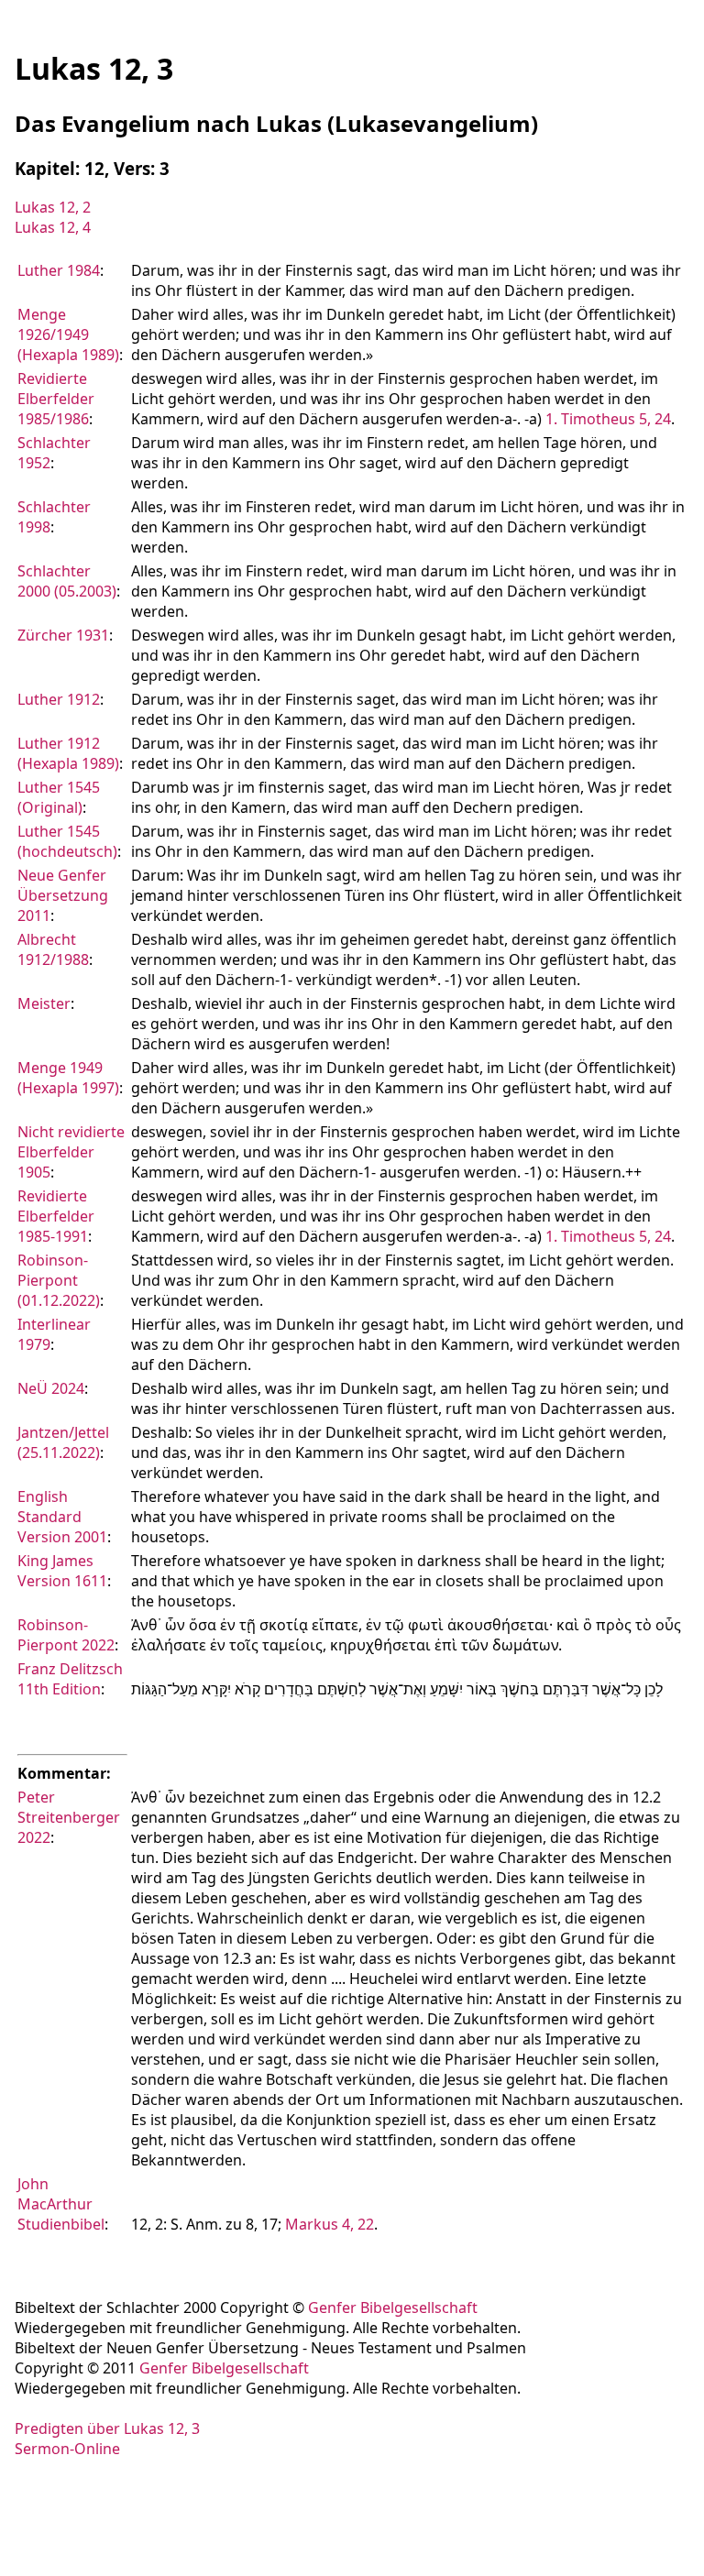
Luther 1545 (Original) (59, 797)
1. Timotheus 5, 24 (608, 419)
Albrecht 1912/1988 (53, 949)
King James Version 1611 (62, 1571)
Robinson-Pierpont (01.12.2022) (59, 1280)
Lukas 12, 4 (53, 227)
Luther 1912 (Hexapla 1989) (68, 753)
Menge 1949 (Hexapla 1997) (68, 1078)
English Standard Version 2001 (62, 1517)
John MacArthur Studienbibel (61, 2204)
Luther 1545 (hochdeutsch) (67, 841)
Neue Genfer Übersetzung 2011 (63, 895)
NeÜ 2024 (51, 1388)
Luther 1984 (59, 270)
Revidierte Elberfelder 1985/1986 (56, 399)
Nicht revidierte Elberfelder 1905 (71, 1152)
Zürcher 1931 (63, 635)
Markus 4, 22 (330, 2224)
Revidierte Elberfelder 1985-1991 (56, 1216)
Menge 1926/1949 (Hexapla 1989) (68, 334)
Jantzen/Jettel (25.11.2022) (63, 1442)
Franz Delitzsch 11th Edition (70, 1679)
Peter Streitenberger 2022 (69, 1817)
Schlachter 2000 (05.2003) (67, 581)
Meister (44, 1003)
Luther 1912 (59, 699)
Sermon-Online (67, 2449)
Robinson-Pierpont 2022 (66, 1635)
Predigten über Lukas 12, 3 (107, 2428)
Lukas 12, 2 (53, 207)
